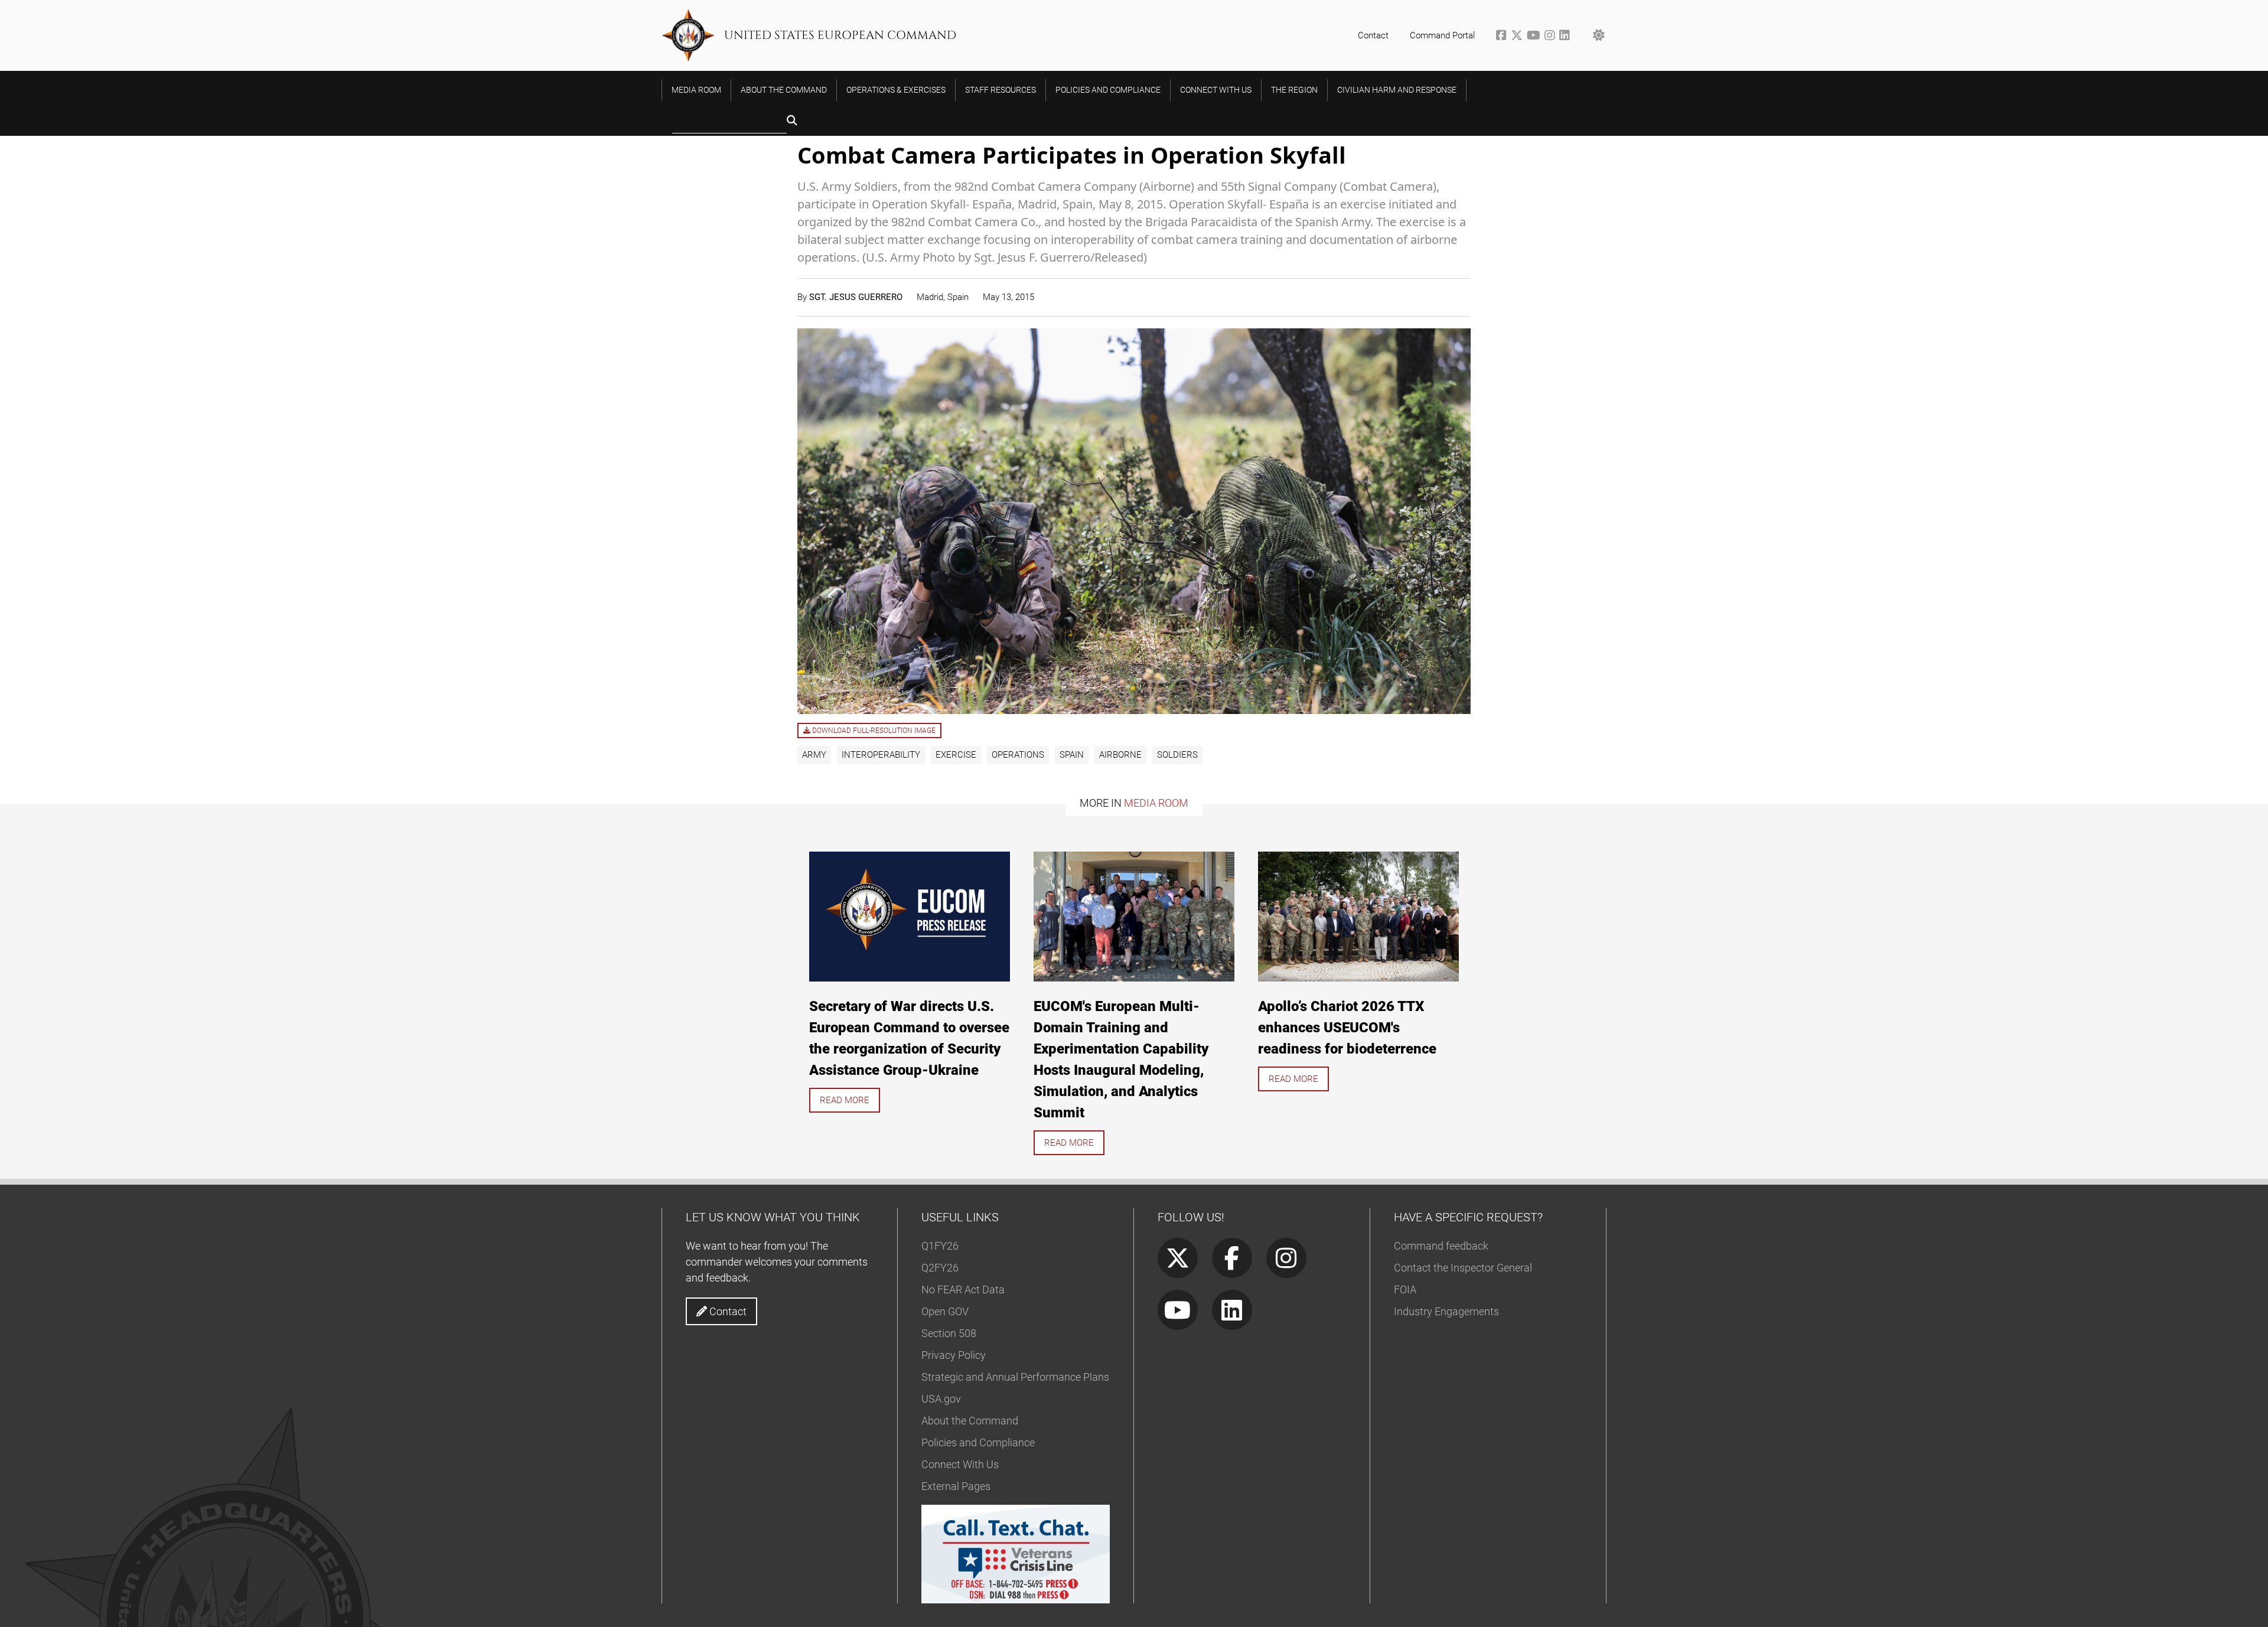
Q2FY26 (940, 1268)
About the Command (970, 1421)
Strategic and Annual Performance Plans (1015, 1377)
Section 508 (949, 1333)
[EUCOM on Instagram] (1552, 37)
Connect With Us (960, 1464)
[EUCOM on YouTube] (1536, 37)
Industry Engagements (1446, 1311)
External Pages (956, 1486)
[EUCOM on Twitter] (1519, 37)
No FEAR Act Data (963, 1289)
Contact (1373, 35)
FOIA (1405, 1289)
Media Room (1156, 803)
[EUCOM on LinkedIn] (1565, 37)
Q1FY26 (940, 1246)
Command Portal (1442, 35)
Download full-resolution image (873, 731)
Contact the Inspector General (1463, 1268)
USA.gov (941, 1399)
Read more (845, 1100)
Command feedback (1441, 1246)
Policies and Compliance (978, 1442)
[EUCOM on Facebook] (1503, 37)
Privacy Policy (954, 1355)
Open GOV (945, 1311)
